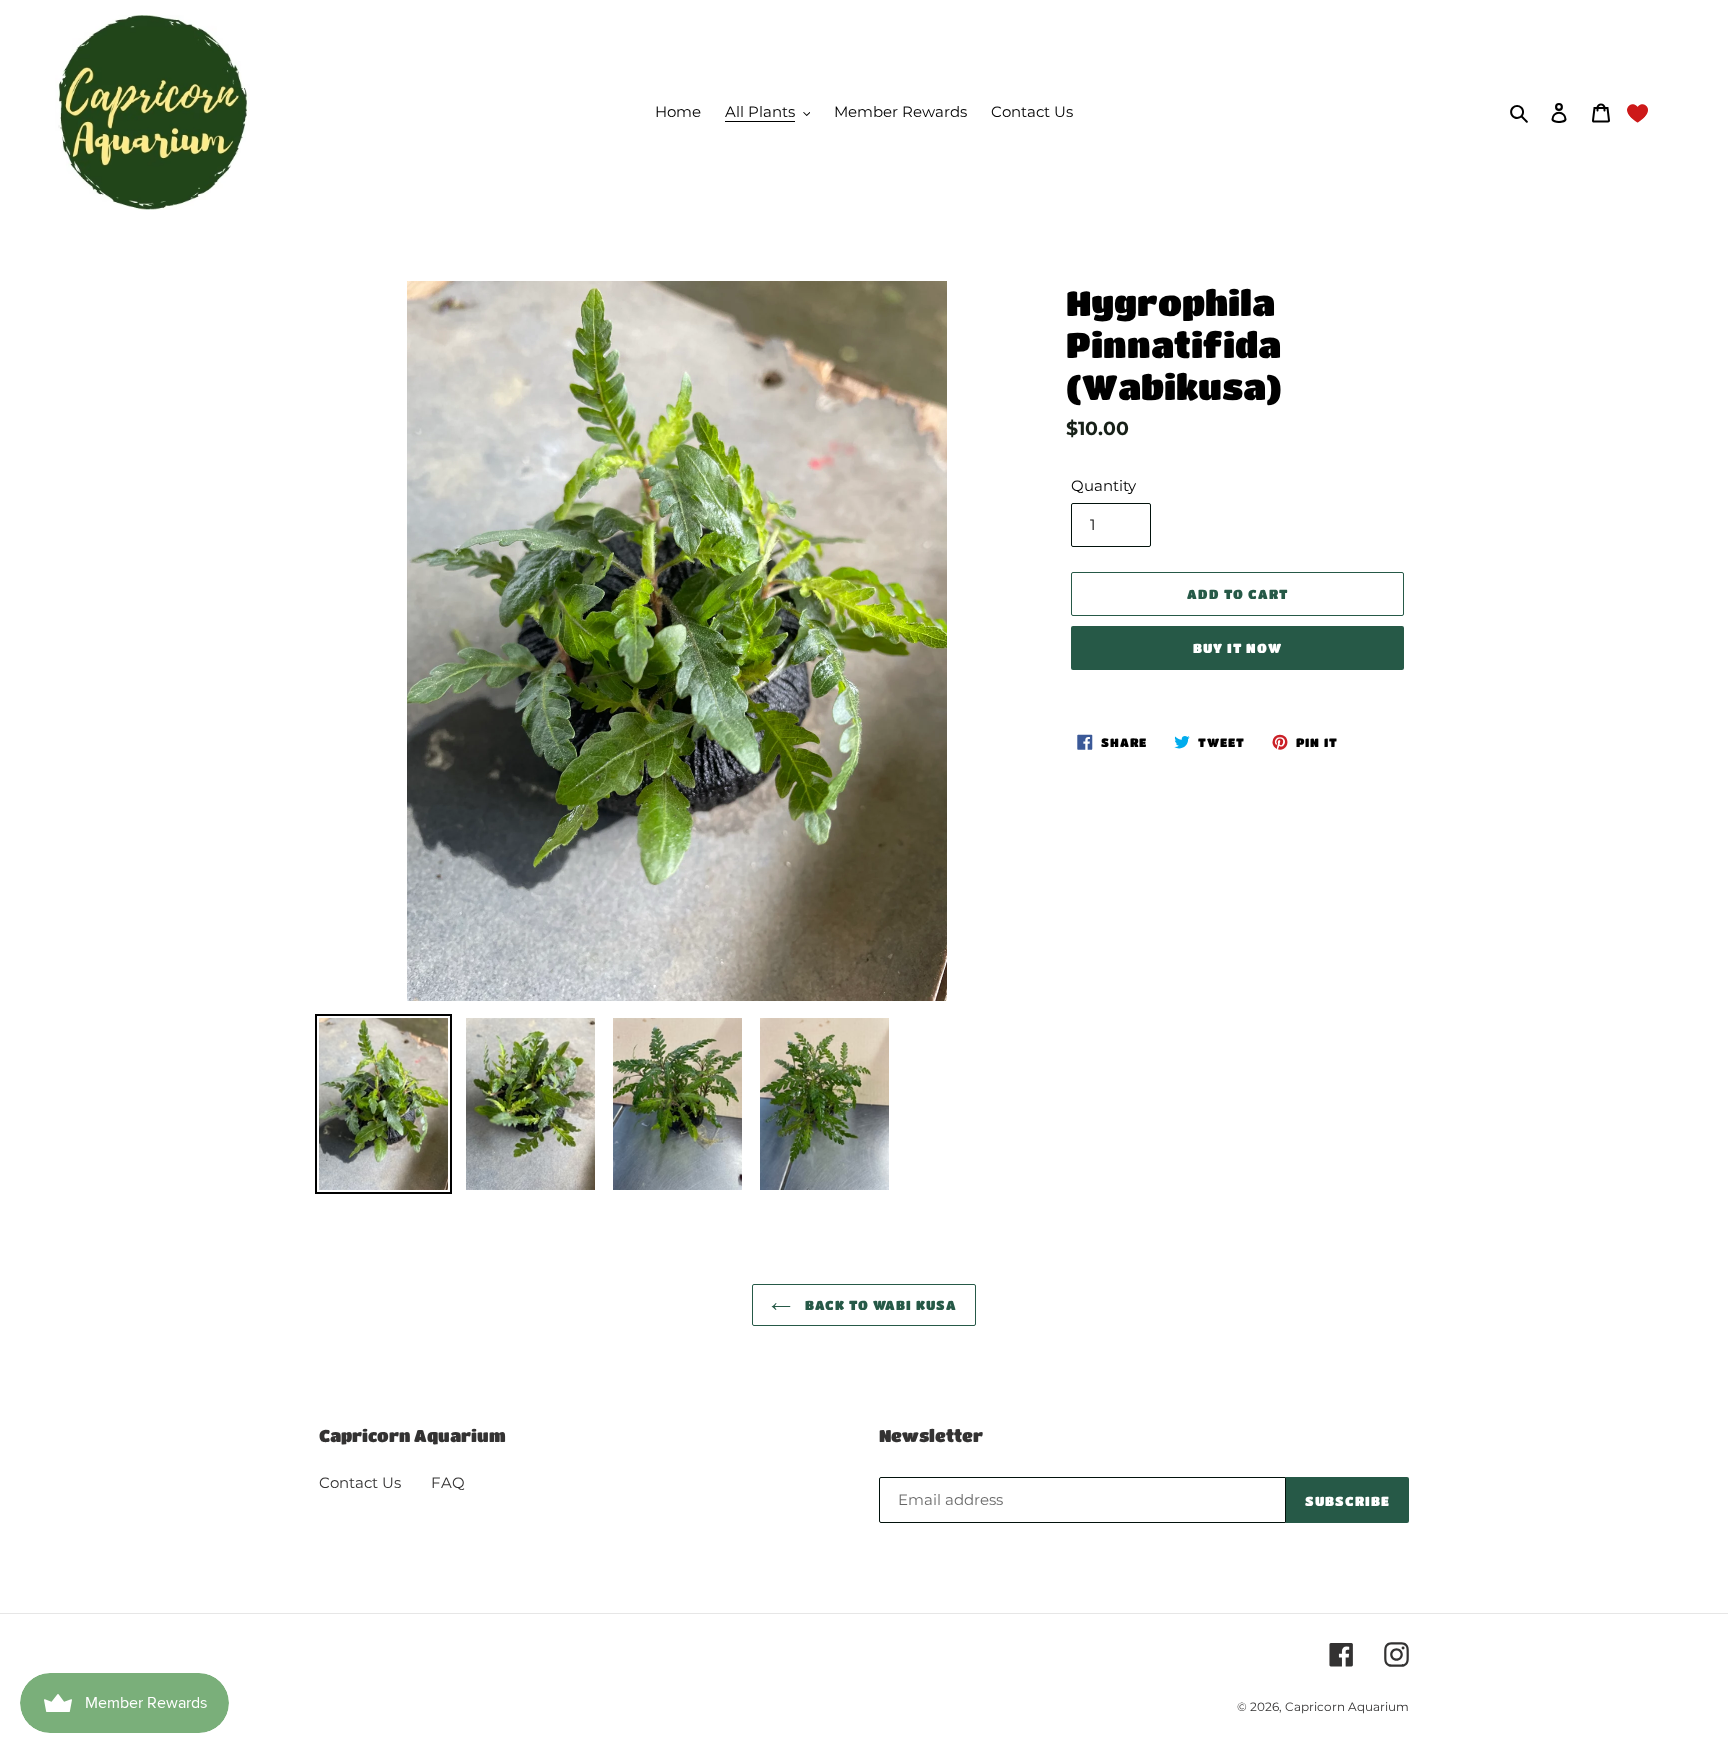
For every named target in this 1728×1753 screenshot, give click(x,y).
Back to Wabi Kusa (879, 1304)
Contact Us (360, 1482)
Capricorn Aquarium (1347, 1706)
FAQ (448, 1482)
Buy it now (1237, 647)
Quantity (1103, 485)
